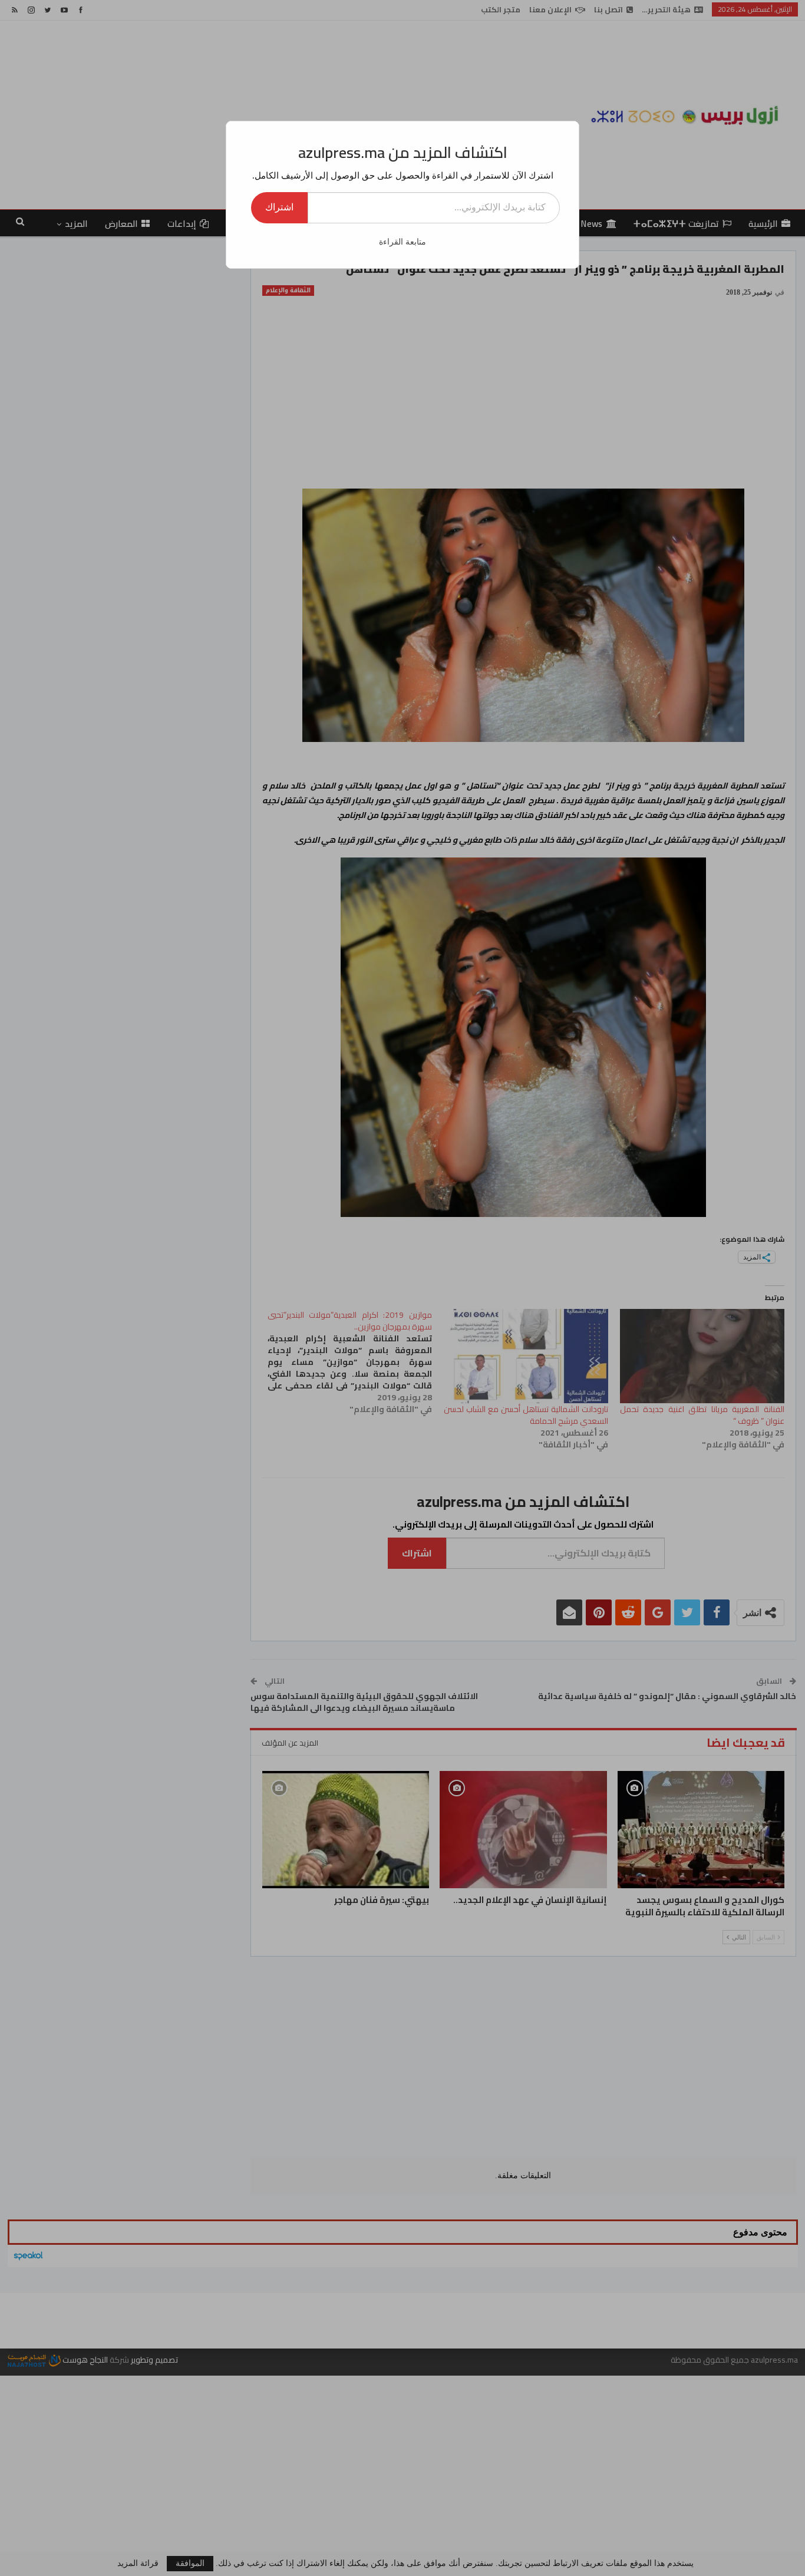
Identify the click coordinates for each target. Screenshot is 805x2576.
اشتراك (279, 207)
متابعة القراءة (402, 242)
